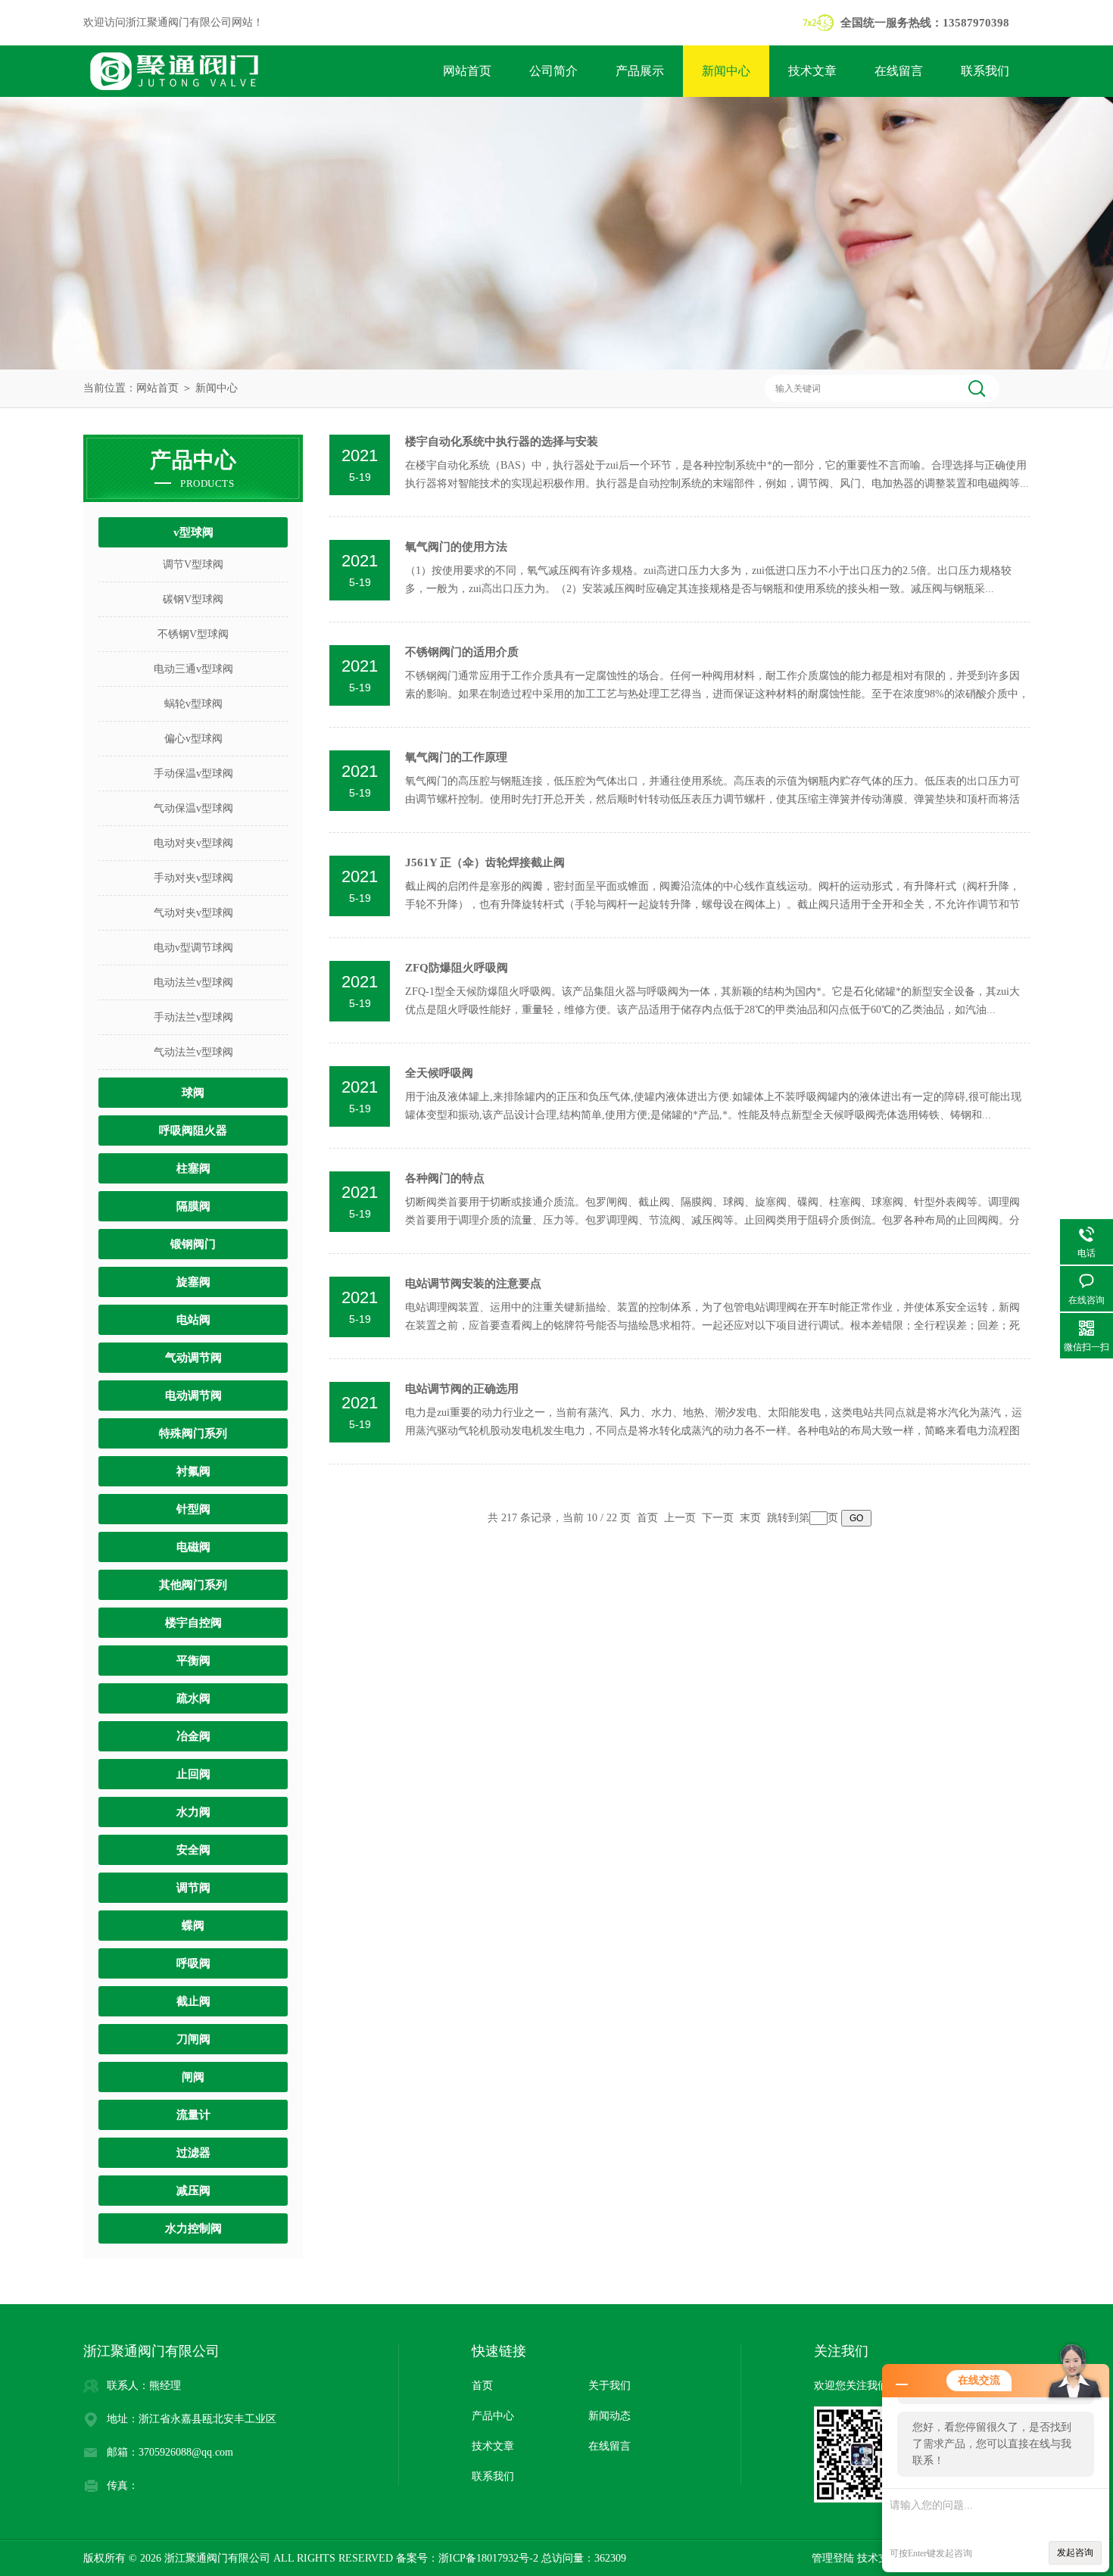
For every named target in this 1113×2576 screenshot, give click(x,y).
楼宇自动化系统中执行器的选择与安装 (502, 441)
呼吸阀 (193, 1963)
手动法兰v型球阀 (193, 1017)
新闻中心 (726, 71)
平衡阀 (193, 1661)
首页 (647, 1518)
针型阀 (193, 1509)
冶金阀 (193, 1736)
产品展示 (640, 71)
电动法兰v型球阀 (193, 982)
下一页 (718, 1518)
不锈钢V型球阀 (193, 634)
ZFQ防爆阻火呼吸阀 (457, 968)
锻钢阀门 (193, 1244)
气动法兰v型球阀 (193, 1052)
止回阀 (193, 1774)
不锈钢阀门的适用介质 (462, 652)
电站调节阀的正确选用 (462, 1389)
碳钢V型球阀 (193, 599)
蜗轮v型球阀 (193, 704)
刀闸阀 (193, 2039)
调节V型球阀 (193, 564)
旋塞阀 (193, 1282)
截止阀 (193, 2001)
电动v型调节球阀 (193, 948)
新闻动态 (609, 2416)
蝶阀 (193, 1926)
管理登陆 (833, 2558)
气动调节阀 (193, 1358)
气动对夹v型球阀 (193, 913)
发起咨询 (1075, 2553)
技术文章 (812, 71)
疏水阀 (193, 1698)
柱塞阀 (193, 1168)
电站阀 (193, 1320)
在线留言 (899, 71)
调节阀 (193, 1888)
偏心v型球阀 (193, 739)
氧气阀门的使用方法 (456, 547)
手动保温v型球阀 (193, 773)
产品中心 (493, 2416)
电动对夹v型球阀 (193, 843)
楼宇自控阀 (193, 1623)
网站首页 (467, 71)
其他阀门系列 (193, 1585)
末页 (750, 1518)
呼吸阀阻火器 (193, 1131)
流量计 (193, 2115)
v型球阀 (193, 532)
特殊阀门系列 (193, 1433)
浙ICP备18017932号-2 (488, 2558)
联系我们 (985, 71)
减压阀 (193, 2191)
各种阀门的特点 (445, 1178)
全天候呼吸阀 (439, 1073)
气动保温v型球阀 (193, 808)
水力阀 (193, 1812)
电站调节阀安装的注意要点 (473, 1283)
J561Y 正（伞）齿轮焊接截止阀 (485, 862)
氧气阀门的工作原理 (456, 757)
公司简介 (553, 71)
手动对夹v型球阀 (193, 878)
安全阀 (193, 1850)
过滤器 (193, 2153)
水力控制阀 (193, 2228)
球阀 (193, 1093)
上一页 (680, 1518)
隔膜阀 (193, 1206)
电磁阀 (193, 1547)
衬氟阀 (193, 1471)
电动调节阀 (193, 1396)
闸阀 (193, 2077)
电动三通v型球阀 (193, 669)
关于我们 (609, 2386)
